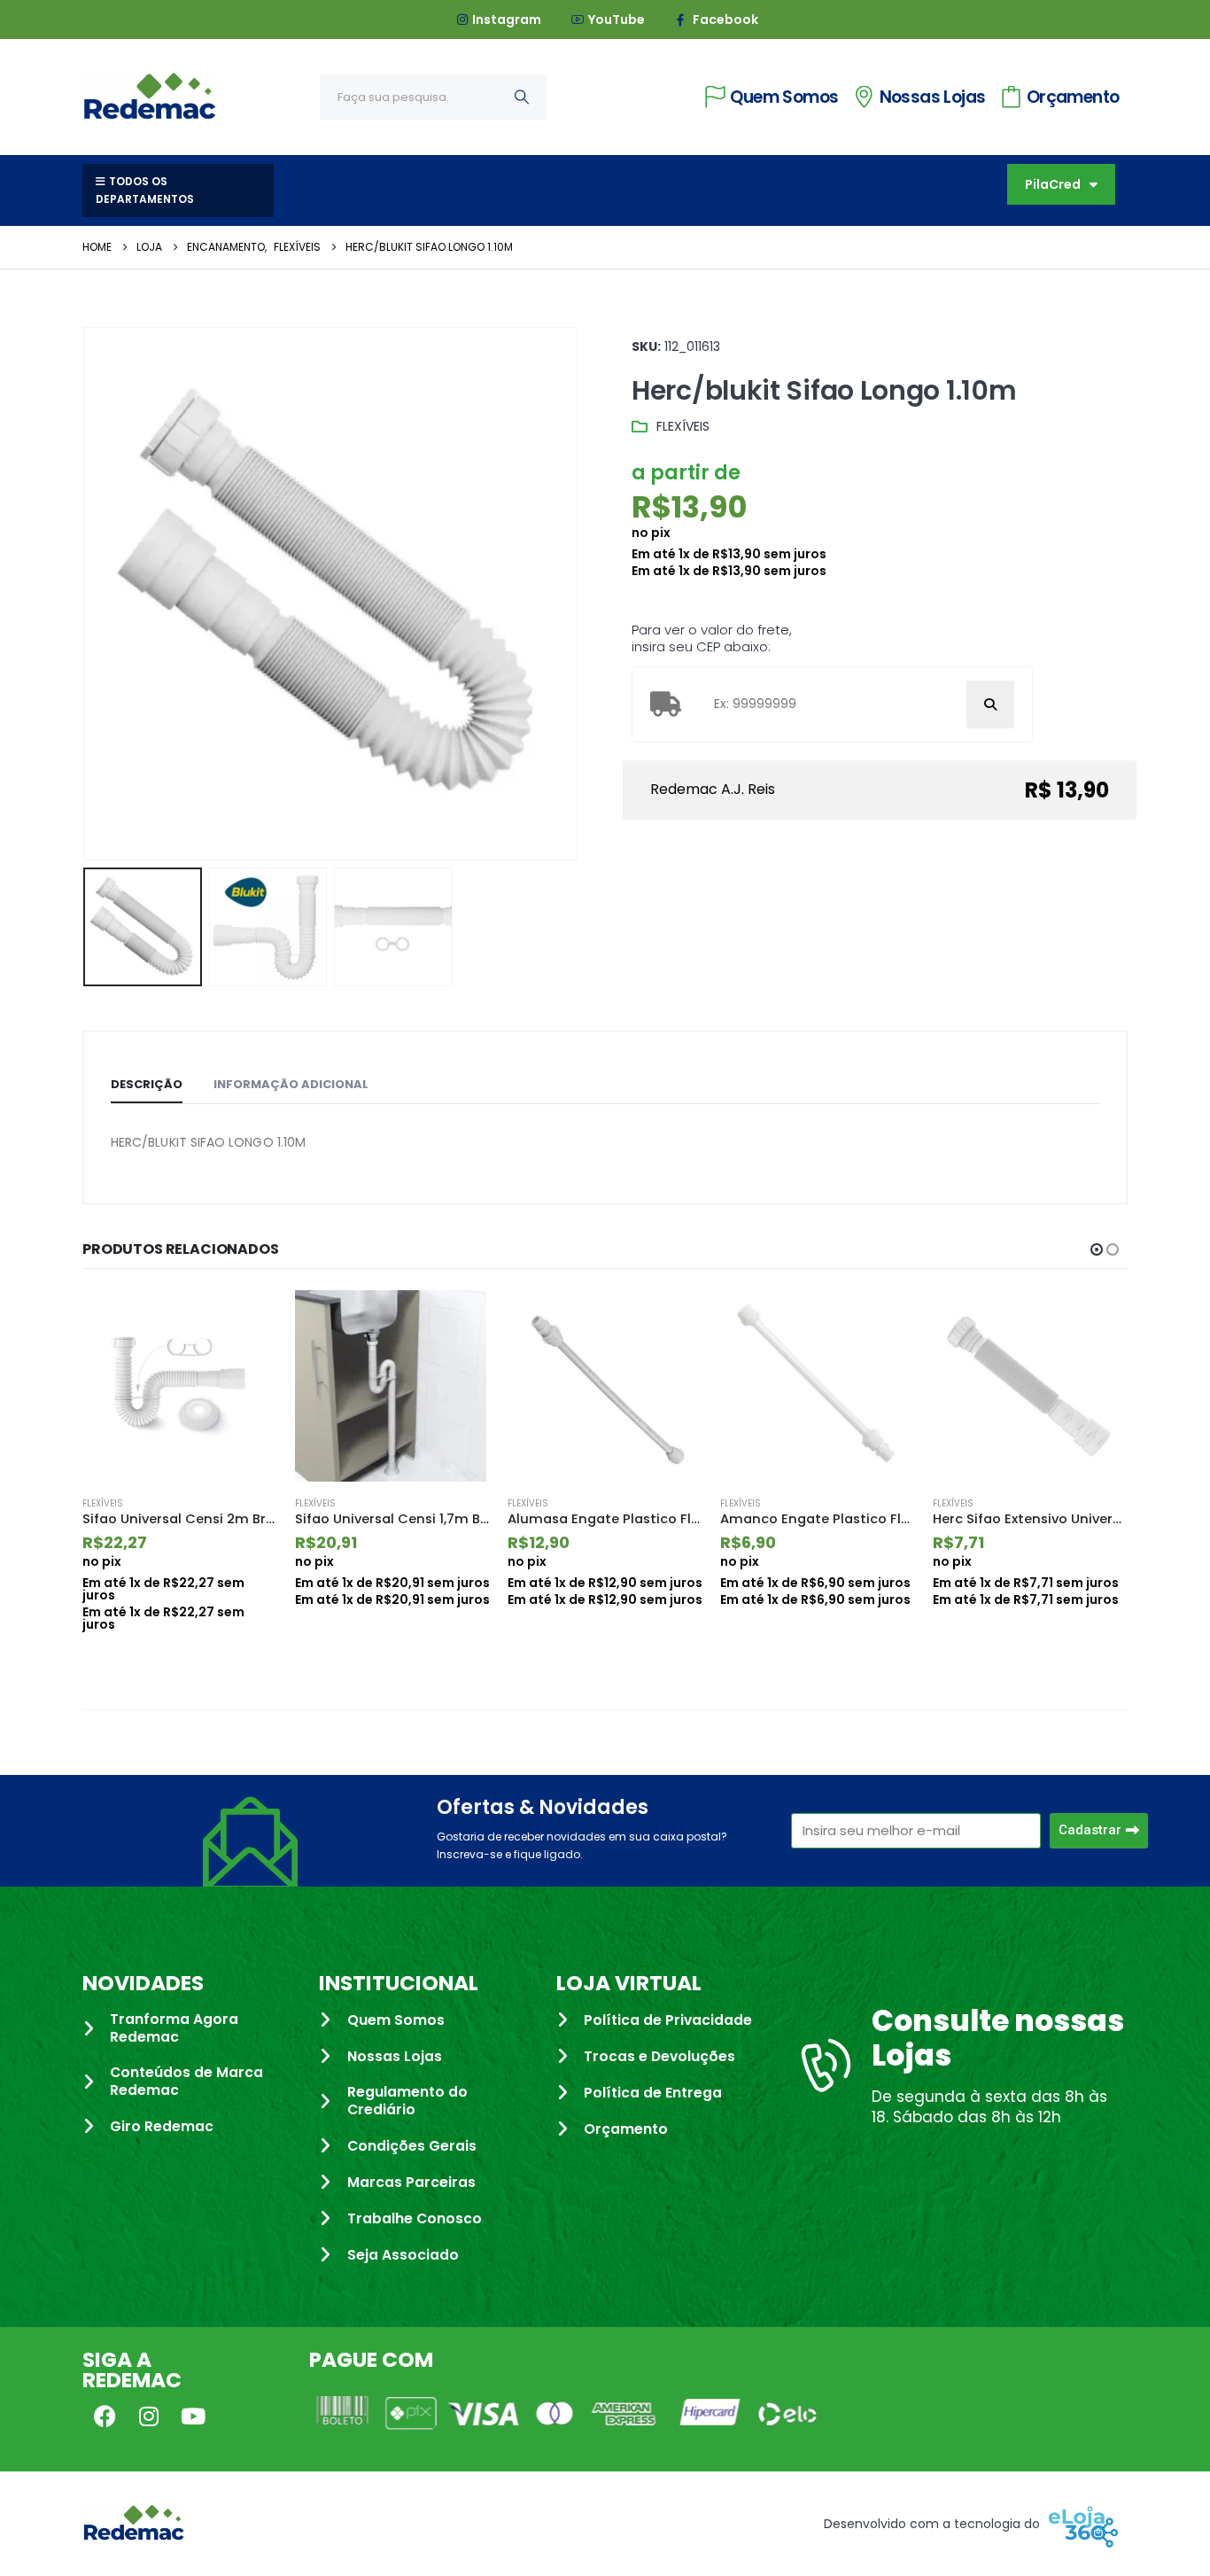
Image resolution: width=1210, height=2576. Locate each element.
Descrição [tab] (147, 1084)
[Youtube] (193, 2416)
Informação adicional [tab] (291, 1084)
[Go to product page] (180, 1386)
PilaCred (1053, 184)
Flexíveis (683, 426)
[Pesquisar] (522, 97)
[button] (87, 594)
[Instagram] (149, 2416)
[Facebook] (105, 2416)
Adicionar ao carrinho (248, 1319)
